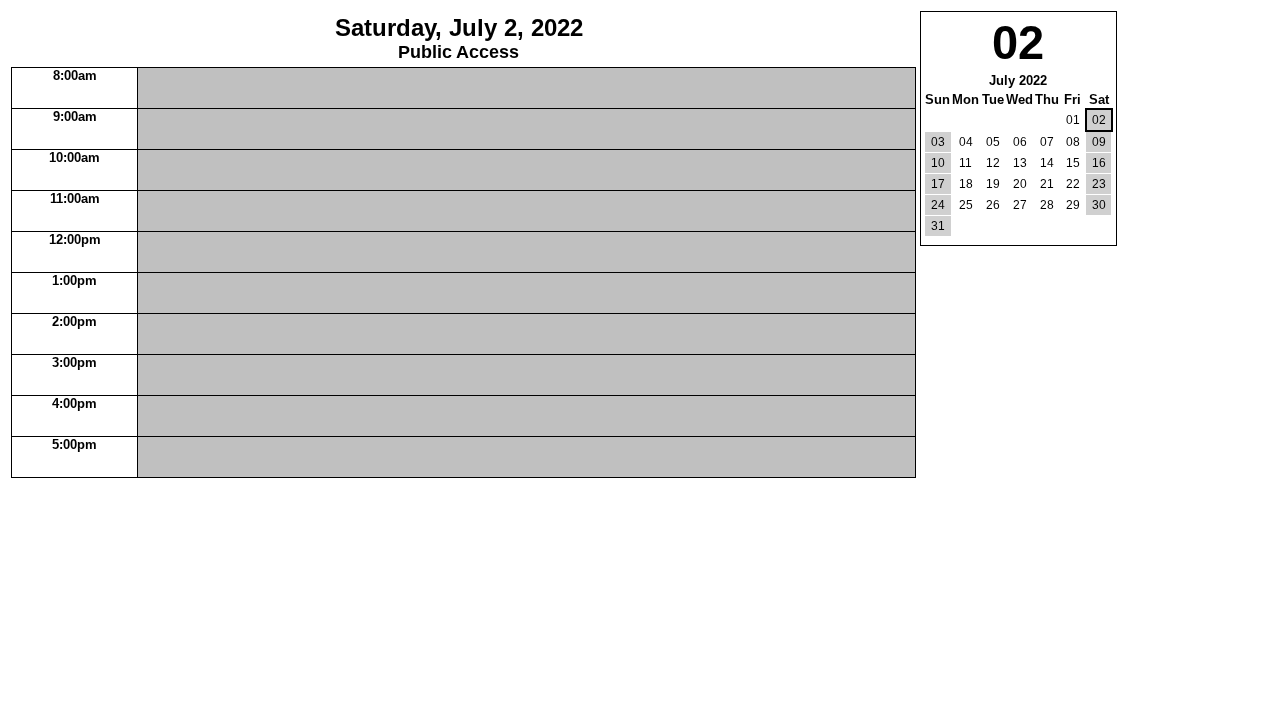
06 (1020, 142)
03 (938, 142)
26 (993, 205)
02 (1099, 120)
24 (938, 205)
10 (938, 163)
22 (1073, 184)
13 (1020, 163)
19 (993, 184)
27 (1020, 205)
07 (1047, 142)
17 (938, 184)
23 (1099, 184)
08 (1073, 142)
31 (938, 226)
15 (1073, 163)
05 (993, 142)
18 (966, 184)
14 (1047, 163)
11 (965, 163)
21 (1047, 184)
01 (1073, 120)
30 (1099, 205)
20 (1020, 184)
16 (1099, 163)
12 (993, 163)
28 (1047, 205)
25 (966, 205)
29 (1073, 205)
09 (1099, 142)
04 (966, 142)
